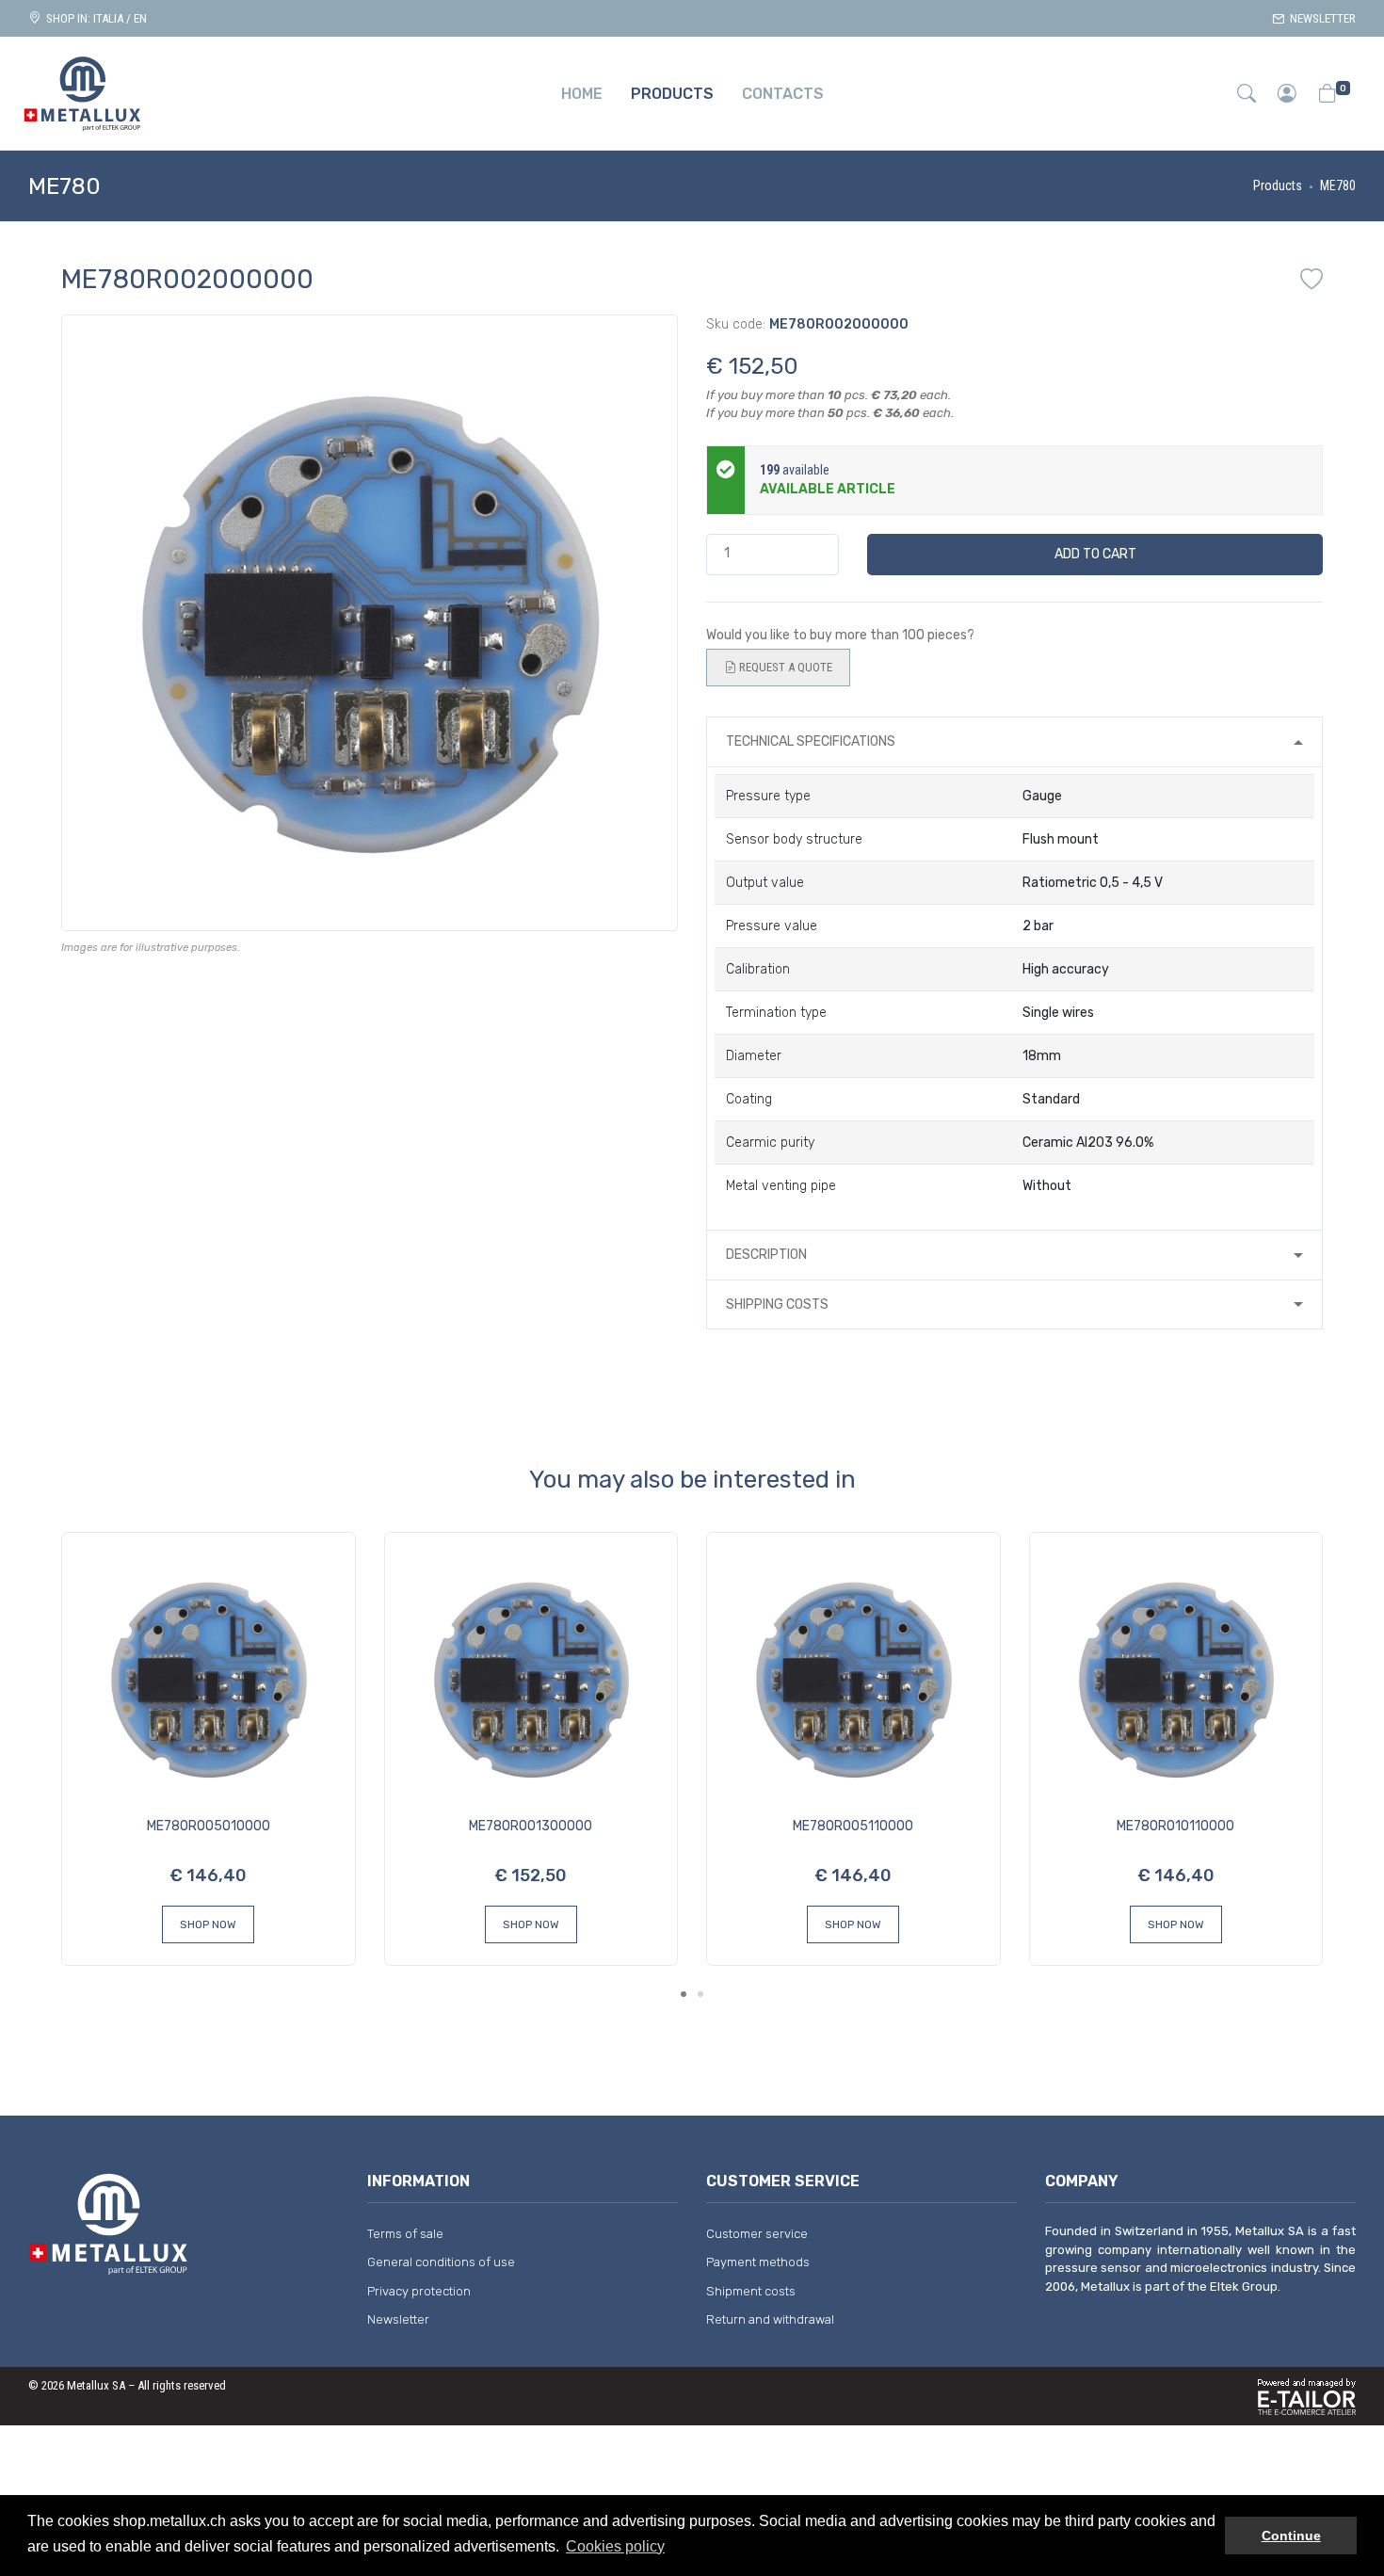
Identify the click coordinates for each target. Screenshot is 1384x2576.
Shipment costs (751, 2291)
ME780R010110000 (1175, 1826)
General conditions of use (441, 2262)
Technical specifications (811, 741)
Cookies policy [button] (615, 2546)
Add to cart (1095, 554)
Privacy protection (419, 2291)
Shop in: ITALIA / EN (94, 18)
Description (766, 1255)
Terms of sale (405, 2234)
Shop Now (208, 1924)
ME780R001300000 (531, 1826)
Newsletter (1320, 18)
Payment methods (758, 2262)
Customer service (757, 2234)
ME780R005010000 (209, 1826)
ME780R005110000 (853, 1826)
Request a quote (784, 667)
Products (1278, 185)
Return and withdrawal (770, 2319)
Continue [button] (1291, 2536)
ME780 (1338, 185)
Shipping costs (777, 1304)
